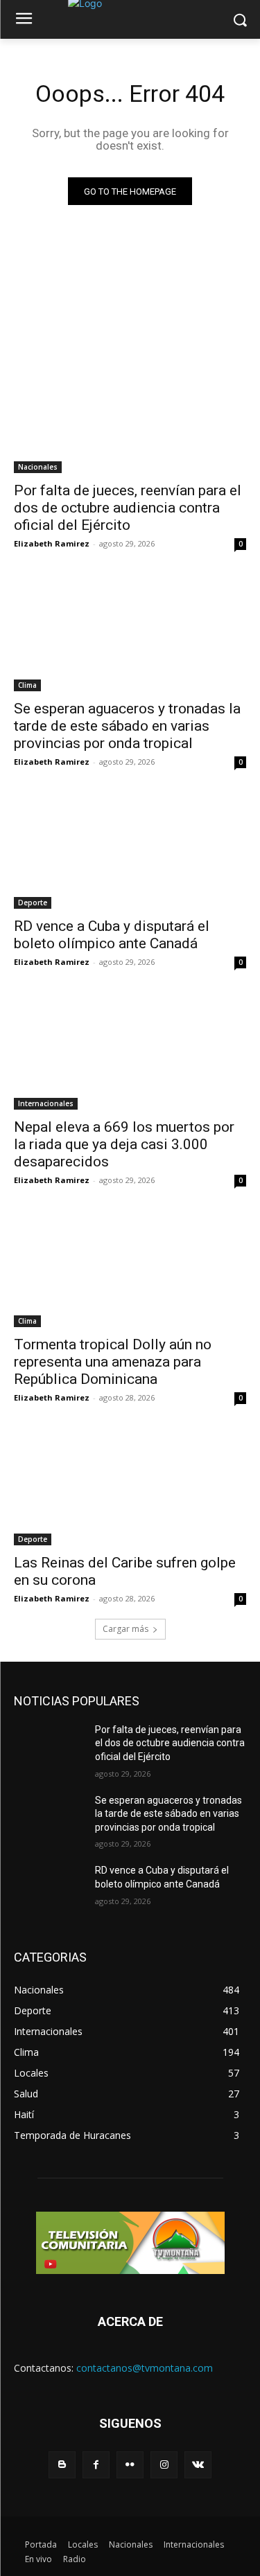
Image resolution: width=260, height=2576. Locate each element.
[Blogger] (62, 2465)
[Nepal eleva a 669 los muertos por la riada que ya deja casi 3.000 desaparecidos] (130, 1051)
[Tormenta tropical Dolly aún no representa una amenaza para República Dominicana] (130, 1270)
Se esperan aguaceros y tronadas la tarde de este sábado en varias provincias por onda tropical (127, 726)
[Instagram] (164, 2465)
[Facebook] (96, 2465)
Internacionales (46, 1103)
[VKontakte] (198, 2465)
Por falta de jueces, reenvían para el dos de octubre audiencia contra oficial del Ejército (128, 508)
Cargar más (125, 1629)
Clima (27, 685)
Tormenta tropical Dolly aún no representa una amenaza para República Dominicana (113, 1362)
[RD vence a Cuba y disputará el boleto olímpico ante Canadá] (130, 851)
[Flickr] (130, 2465)
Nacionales (38, 467)
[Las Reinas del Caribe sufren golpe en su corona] (130, 1487)
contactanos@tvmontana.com (145, 2368)
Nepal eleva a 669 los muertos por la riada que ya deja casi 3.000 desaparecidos (124, 1144)
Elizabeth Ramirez (52, 543)
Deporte (33, 903)
